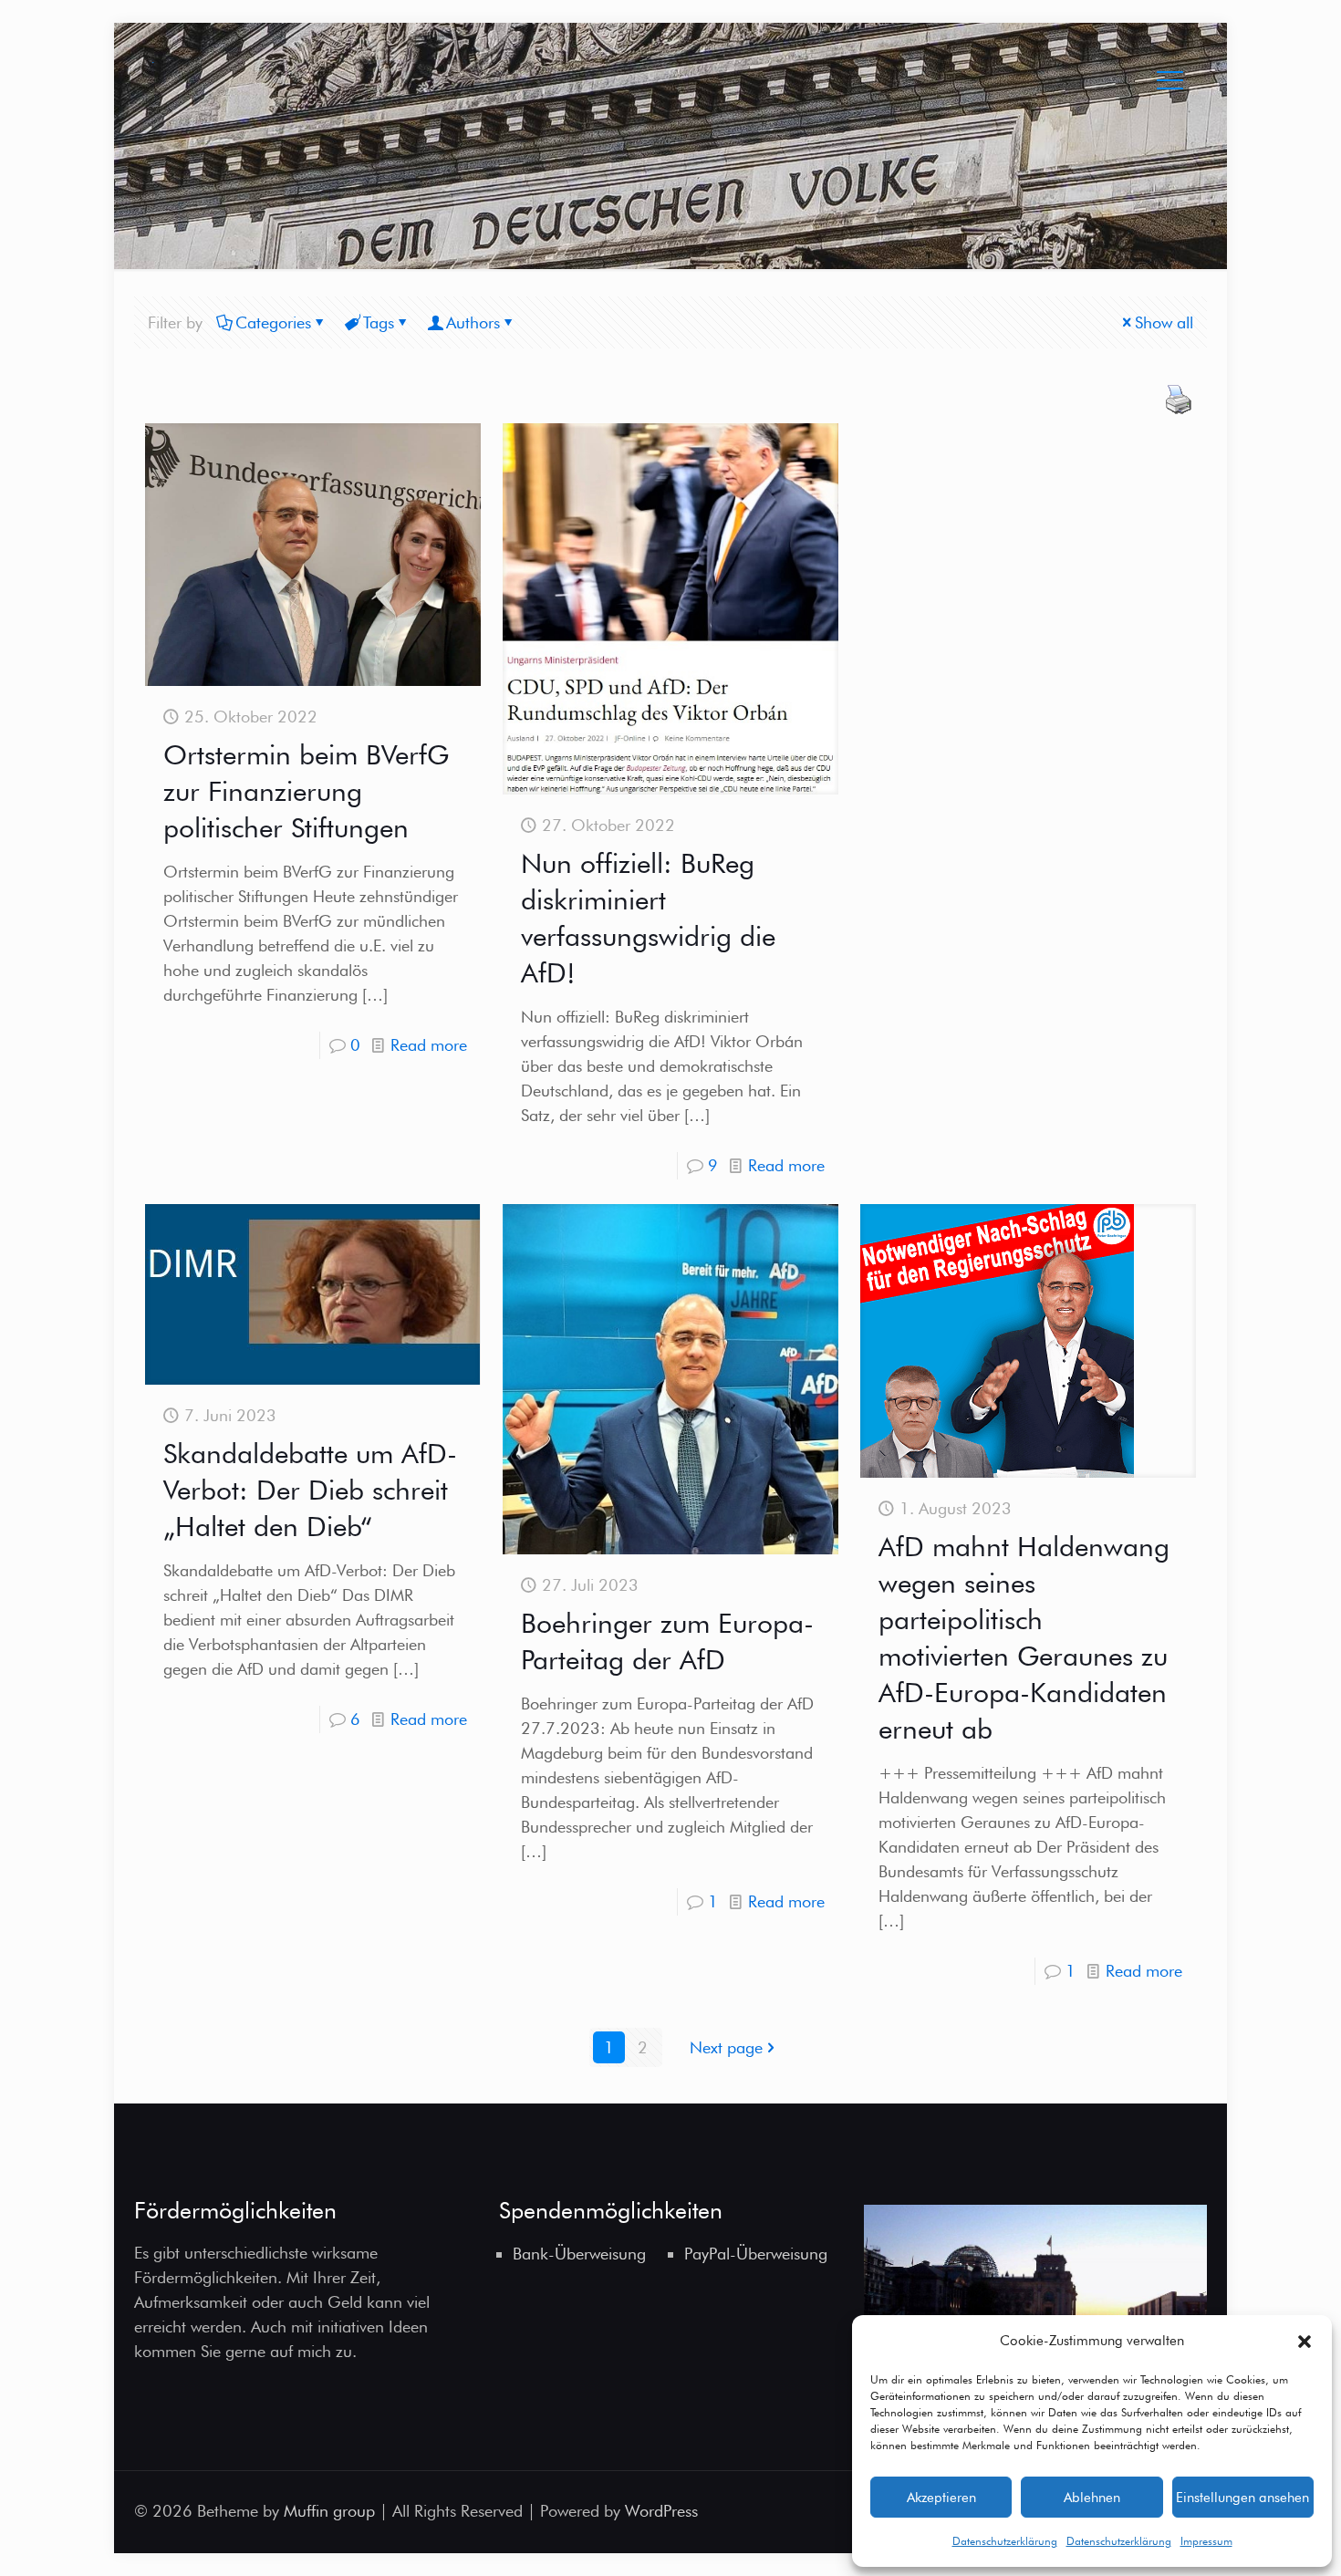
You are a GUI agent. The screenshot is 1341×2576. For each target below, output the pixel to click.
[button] (1305, 2342)
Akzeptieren (941, 2498)
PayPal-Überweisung (756, 2254)
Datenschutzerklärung (1005, 2541)
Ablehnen (1092, 2498)
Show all (1164, 322)
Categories (273, 322)
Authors (473, 322)
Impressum (1206, 2541)
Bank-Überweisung (579, 2254)
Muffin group (329, 2511)
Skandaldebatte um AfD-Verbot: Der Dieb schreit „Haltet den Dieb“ (310, 1490)
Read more (429, 1045)
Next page (726, 2047)
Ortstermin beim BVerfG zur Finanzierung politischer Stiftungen (306, 791)
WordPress (661, 2511)
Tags (379, 322)
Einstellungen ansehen (1242, 2498)
